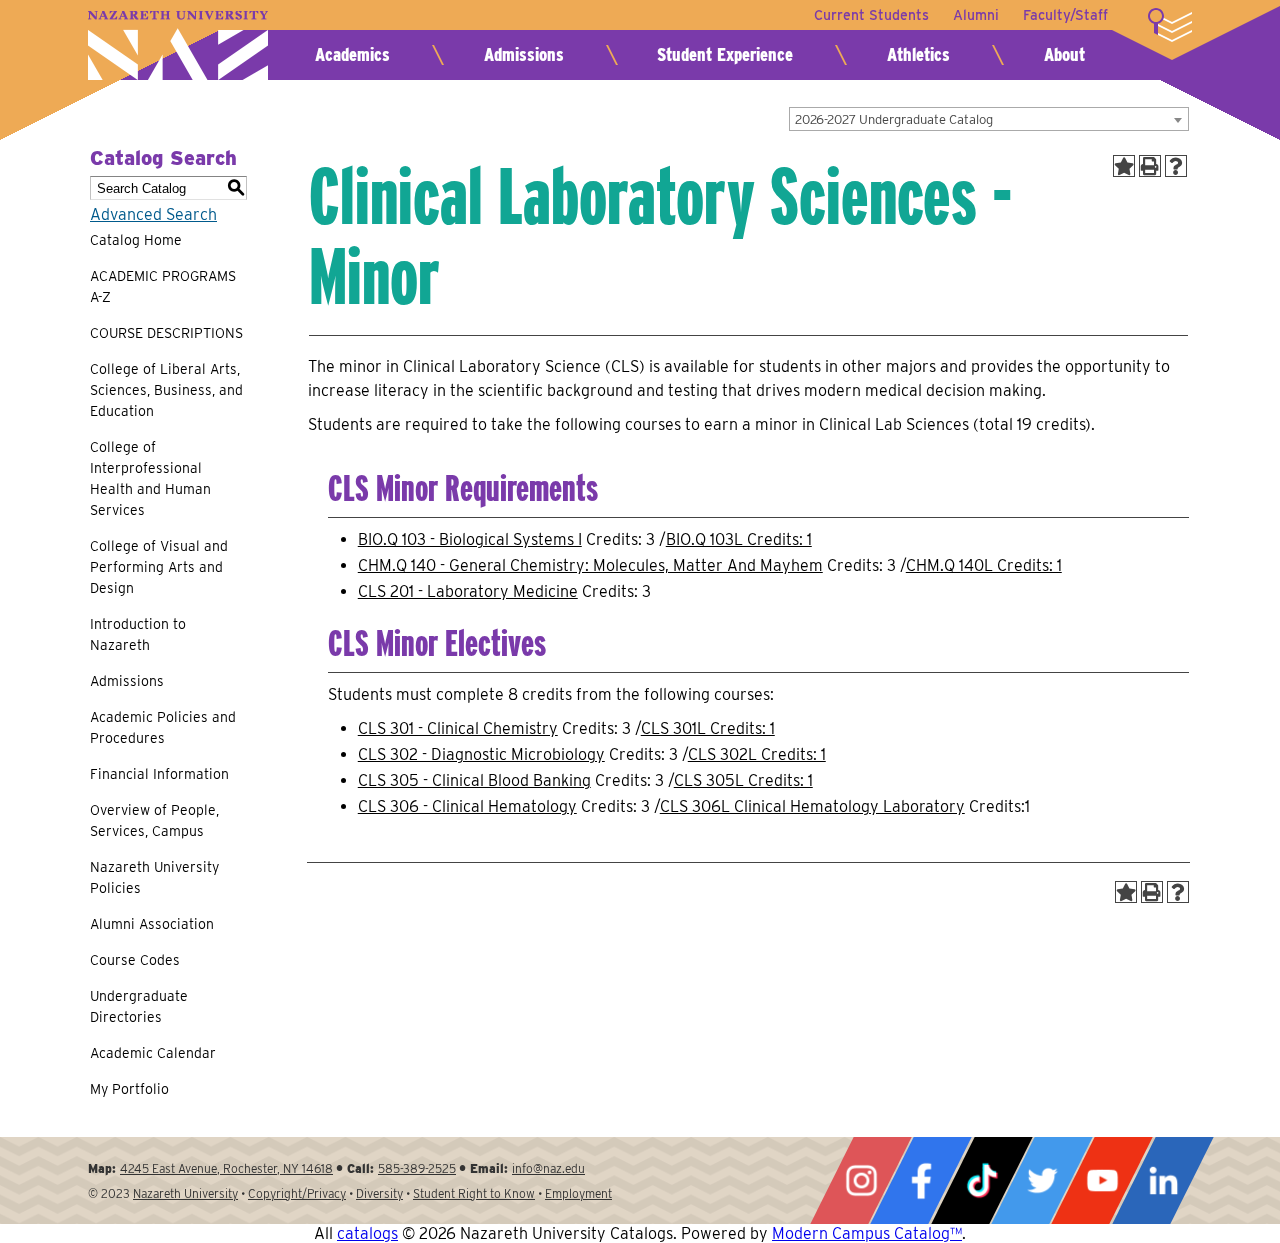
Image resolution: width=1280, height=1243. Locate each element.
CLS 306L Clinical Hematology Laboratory (812, 806)
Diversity (379, 1193)
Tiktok (982, 1180)
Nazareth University (178, 45)
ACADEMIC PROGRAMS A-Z (163, 286)
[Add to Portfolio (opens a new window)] (1124, 166)
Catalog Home (136, 240)
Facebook (921, 1180)
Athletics (918, 54)
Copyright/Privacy (297, 1193)
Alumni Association (152, 924)
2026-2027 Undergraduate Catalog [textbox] (894, 119)
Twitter (1042, 1180)
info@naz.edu (548, 1168)
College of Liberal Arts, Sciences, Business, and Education (166, 390)
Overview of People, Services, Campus (154, 820)
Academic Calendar (153, 1053)
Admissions (524, 54)
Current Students (871, 15)
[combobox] (989, 119)
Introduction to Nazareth (138, 634)
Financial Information (159, 774)
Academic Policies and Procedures (163, 727)
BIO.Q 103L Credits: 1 (739, 539)
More (1170, 25)
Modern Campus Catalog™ (867, 1233)
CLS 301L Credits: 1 (708, 728)
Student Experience (725, 54)
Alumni (976, 15)
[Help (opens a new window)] (1176, 166)
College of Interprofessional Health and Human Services (150, 478)
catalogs (367, 1233)
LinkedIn (1163, 1180)
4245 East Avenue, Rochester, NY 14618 (226, 1168)
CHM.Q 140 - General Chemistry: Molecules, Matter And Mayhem (590, 565)
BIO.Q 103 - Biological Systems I (470, 539)
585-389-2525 (417, 1168)
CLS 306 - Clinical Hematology (467, 806)
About (1064, 54)
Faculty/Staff (1065, 15)
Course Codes (135, 960)
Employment (578, 1193)
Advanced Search (153, 214)
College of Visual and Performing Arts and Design (159, 567)
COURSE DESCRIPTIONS (166, 333)
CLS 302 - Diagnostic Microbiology (481, 754)
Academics (352, 54)
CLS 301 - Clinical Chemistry (458, 728)
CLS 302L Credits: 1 (757, 754)
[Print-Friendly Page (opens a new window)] (1150, 166)
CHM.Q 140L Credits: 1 (984, 565)
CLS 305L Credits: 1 (743, 780)
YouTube (1102, 1180)
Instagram (861, 1180)
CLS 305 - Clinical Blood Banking (474, 780)
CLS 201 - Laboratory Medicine (468, 591)
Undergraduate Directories (139, 1006)
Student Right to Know (474, 1193)
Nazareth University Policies (154, 877)
